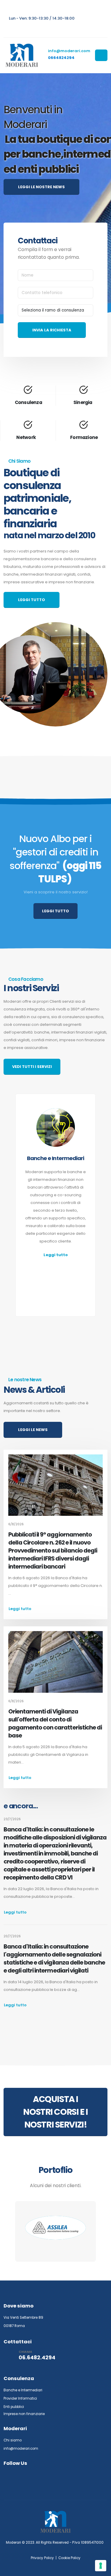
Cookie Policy (69, 2558)
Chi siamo (13, 2440)
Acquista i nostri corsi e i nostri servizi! (55, 2112)
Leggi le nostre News (41, 187)
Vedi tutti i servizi (32, 1067)
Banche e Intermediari (23, 2390)
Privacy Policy (42, 2558)
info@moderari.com (69, 51)
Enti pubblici (14, 2407)
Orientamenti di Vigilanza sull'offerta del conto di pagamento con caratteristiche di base (55, 1724)
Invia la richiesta (52, 330)
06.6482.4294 (37, 2358)
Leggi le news (33, 1430)
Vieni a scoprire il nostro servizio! (56, 892)
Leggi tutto (32, 600)
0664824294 (61, 58)
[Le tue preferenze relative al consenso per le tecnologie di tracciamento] (101, 2566)
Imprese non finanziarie (24, 2414)
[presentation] (9, 1225)
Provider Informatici (20, 2398)
